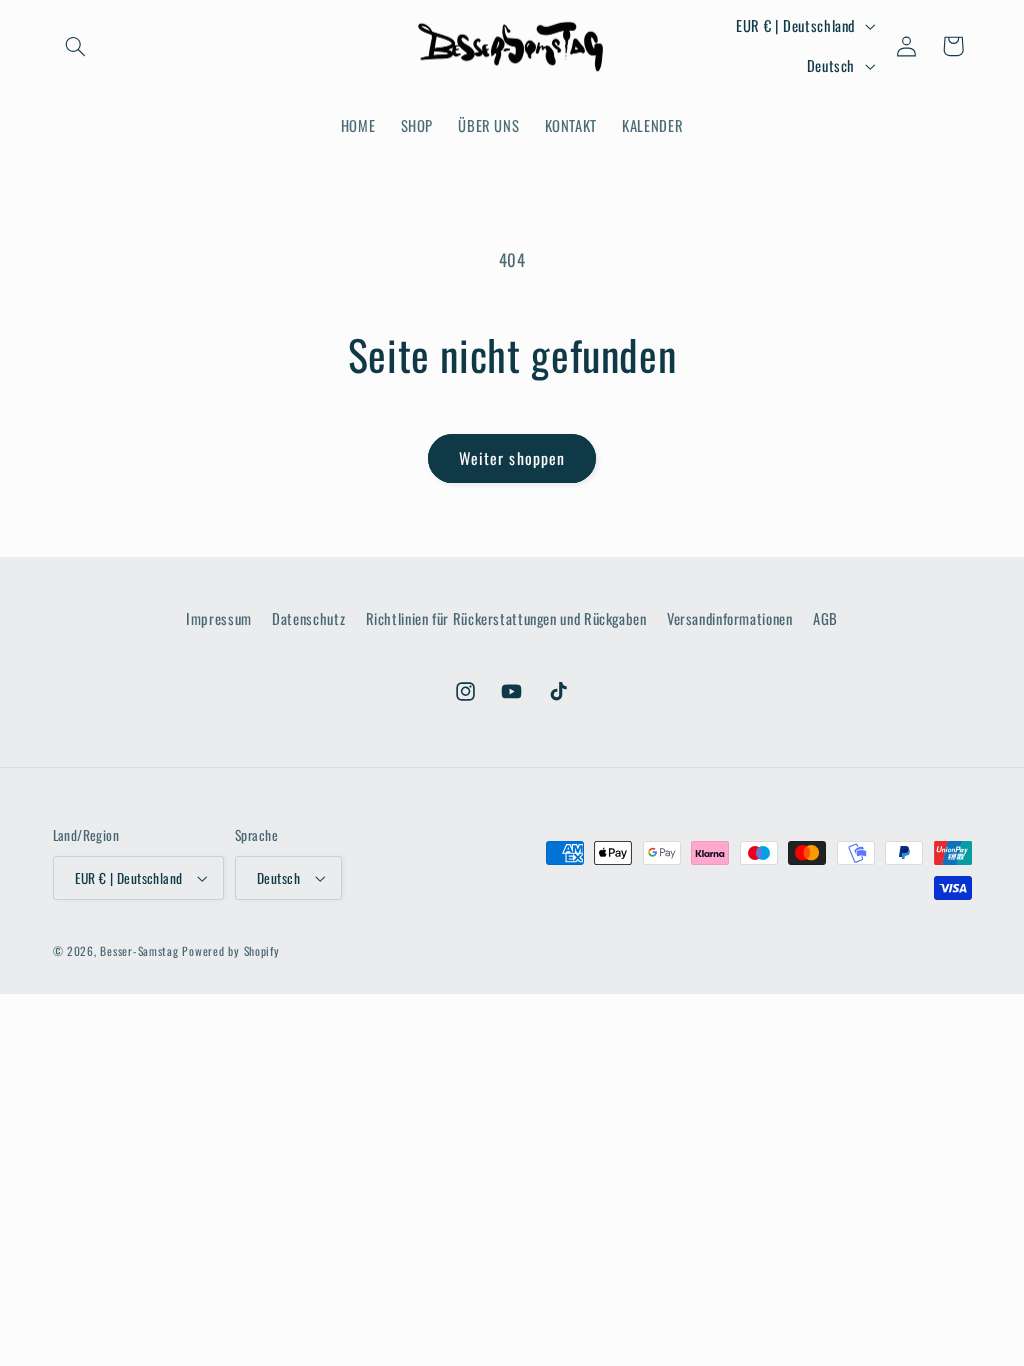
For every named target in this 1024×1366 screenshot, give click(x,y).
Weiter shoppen (512, 458)
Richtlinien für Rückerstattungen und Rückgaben (506, 618)
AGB (825, 618)
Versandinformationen (730, 618)
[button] (76, 46)
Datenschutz (308, 618)
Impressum (219, 618)
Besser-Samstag (139, 950)
